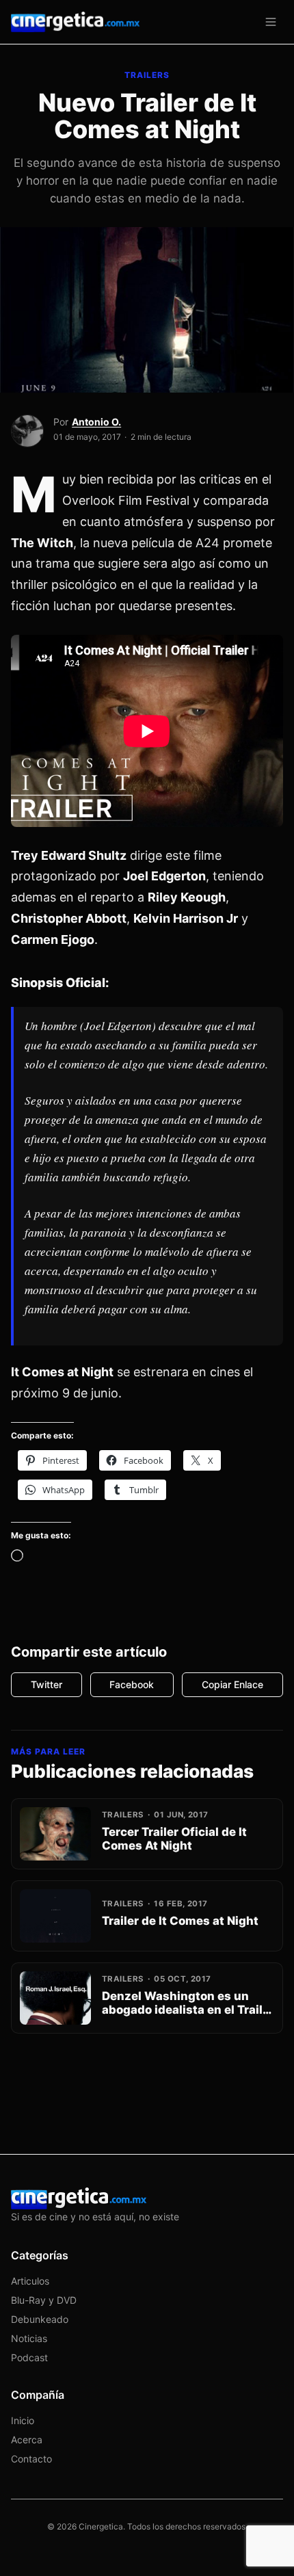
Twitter (46, 1684)
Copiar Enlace (232, 1684)
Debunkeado (40, 2319)
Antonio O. (96, 422)
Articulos (30, 2281)
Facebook (132, 1684)
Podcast (29, 2357)
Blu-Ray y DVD (44, 2300)
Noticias (29, 2338)
